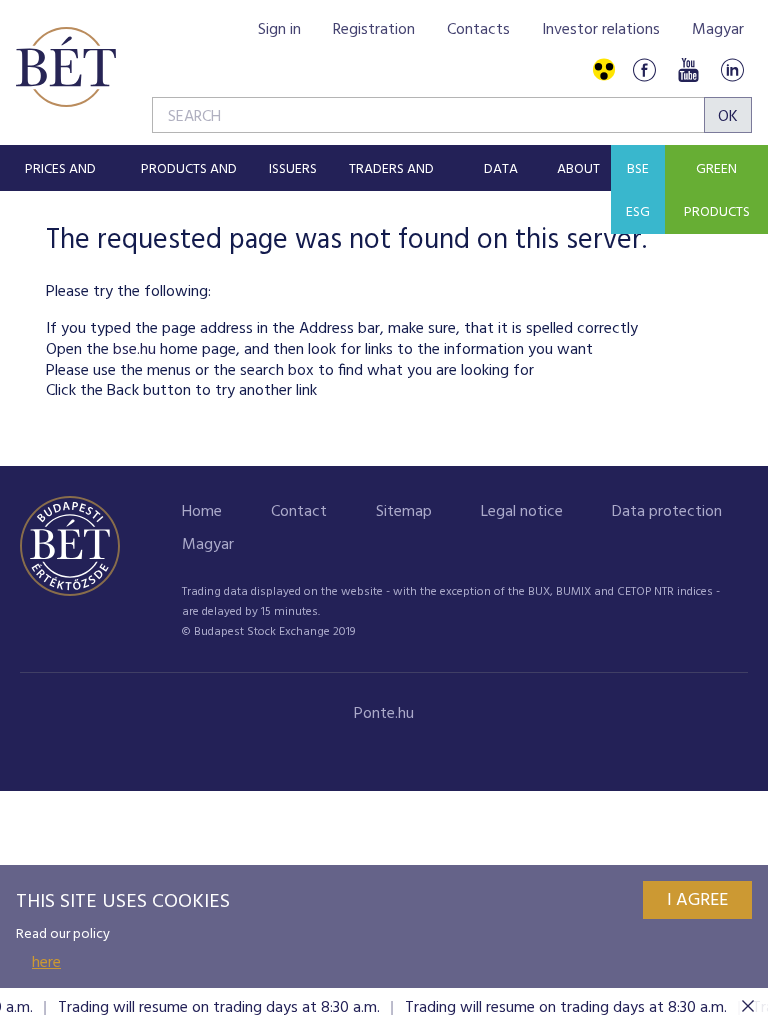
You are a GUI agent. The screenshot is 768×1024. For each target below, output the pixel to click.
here (46, 963)
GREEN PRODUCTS (717, 191)
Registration (374, 30)
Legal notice (522, 512)
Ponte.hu (384, 714)
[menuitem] (60, 168)
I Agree (697, 900)
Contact (299, 512)
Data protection (667, 512)
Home (202, 512)
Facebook (644, 70)
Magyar (718, 30)
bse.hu (134, 350)
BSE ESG (638, 191)
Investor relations (601, 30)
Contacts (478, 30)
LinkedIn (732, 70)
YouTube (688, 70)
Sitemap (404, 512)
